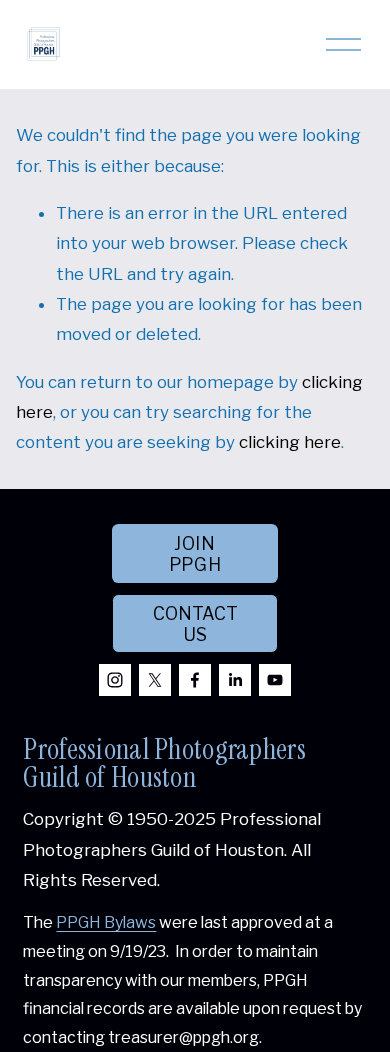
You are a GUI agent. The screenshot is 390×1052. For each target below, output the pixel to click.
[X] (155, 680)
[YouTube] (275, 680)
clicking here (290, 442)
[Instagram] (115, 680)
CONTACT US (195, 624)
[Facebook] (195, 680)
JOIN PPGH (195, 554)
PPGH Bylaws (106, 922)
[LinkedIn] (235, 680)
